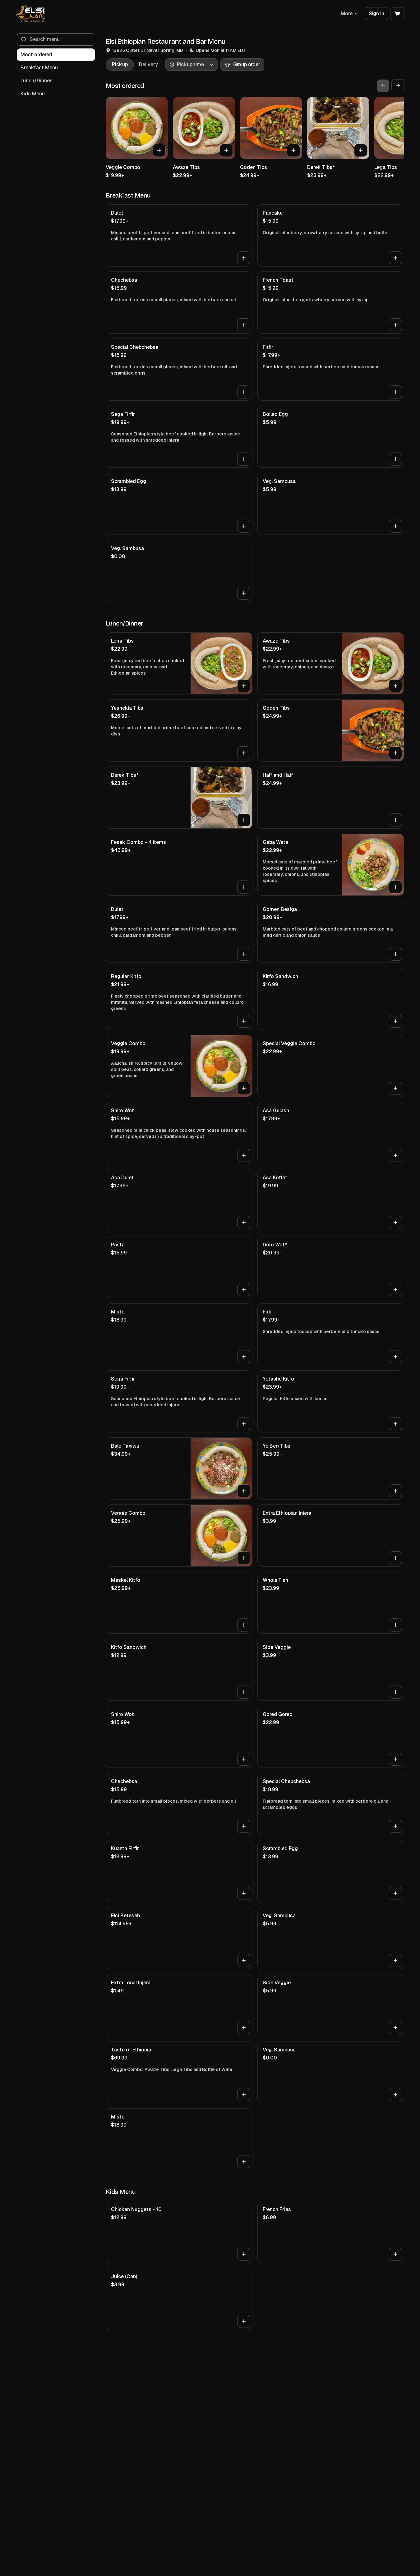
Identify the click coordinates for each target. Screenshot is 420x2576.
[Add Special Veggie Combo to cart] (395, 1088)
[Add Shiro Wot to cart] (244, 1155)
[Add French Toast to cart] (395, 325)
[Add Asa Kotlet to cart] (395, 1222)
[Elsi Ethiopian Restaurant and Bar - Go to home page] (31, 14)
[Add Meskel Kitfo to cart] (244, 1625)
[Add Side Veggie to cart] (395, 1692)
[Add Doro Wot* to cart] (395, 1290)
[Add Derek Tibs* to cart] (361, 150)
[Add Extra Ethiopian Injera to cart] (395, 1558)
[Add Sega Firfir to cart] (244, 459)
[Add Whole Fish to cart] (395, 1625)
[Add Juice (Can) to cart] (244, 2321)
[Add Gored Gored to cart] (395, 1759)
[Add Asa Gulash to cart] (395, 1155)
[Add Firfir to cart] (395, 392)
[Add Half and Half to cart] (395, 820)
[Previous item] (383, 86)
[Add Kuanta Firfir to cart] (244, 1893)
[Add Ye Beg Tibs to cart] (395, 1491)
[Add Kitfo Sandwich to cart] (395, 1021)
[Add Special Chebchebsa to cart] (244, 392)
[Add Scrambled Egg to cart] (244, 526)
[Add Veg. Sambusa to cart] (395, 526)
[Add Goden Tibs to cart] (293, 150)
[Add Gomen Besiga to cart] (395, 954)
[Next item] (398, 86)
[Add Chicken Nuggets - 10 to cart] (244, 2254)
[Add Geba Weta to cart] (395, 887)
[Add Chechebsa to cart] (244, 325)
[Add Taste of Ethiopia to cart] (244, 2095)
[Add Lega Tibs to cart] (244, 686)
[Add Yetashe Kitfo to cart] (395, 1424)
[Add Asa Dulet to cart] (244, 1222)
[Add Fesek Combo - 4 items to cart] (244, 887)
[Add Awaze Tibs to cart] (226, 150)
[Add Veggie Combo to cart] (159, 150)
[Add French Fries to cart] (395, 2254)
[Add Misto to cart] (244, 1357)
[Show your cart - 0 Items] (397, 14)
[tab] (120, 65)
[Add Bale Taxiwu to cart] (244, 1491)
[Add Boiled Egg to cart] (395, 459)
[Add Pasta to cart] (244, 1290)
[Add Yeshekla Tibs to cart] (244, 753)
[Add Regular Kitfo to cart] (244, 1021)
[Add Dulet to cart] (244, 258)
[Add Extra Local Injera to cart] (244, 2028)
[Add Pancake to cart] (395, 258)
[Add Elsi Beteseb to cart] (244, 1960)
